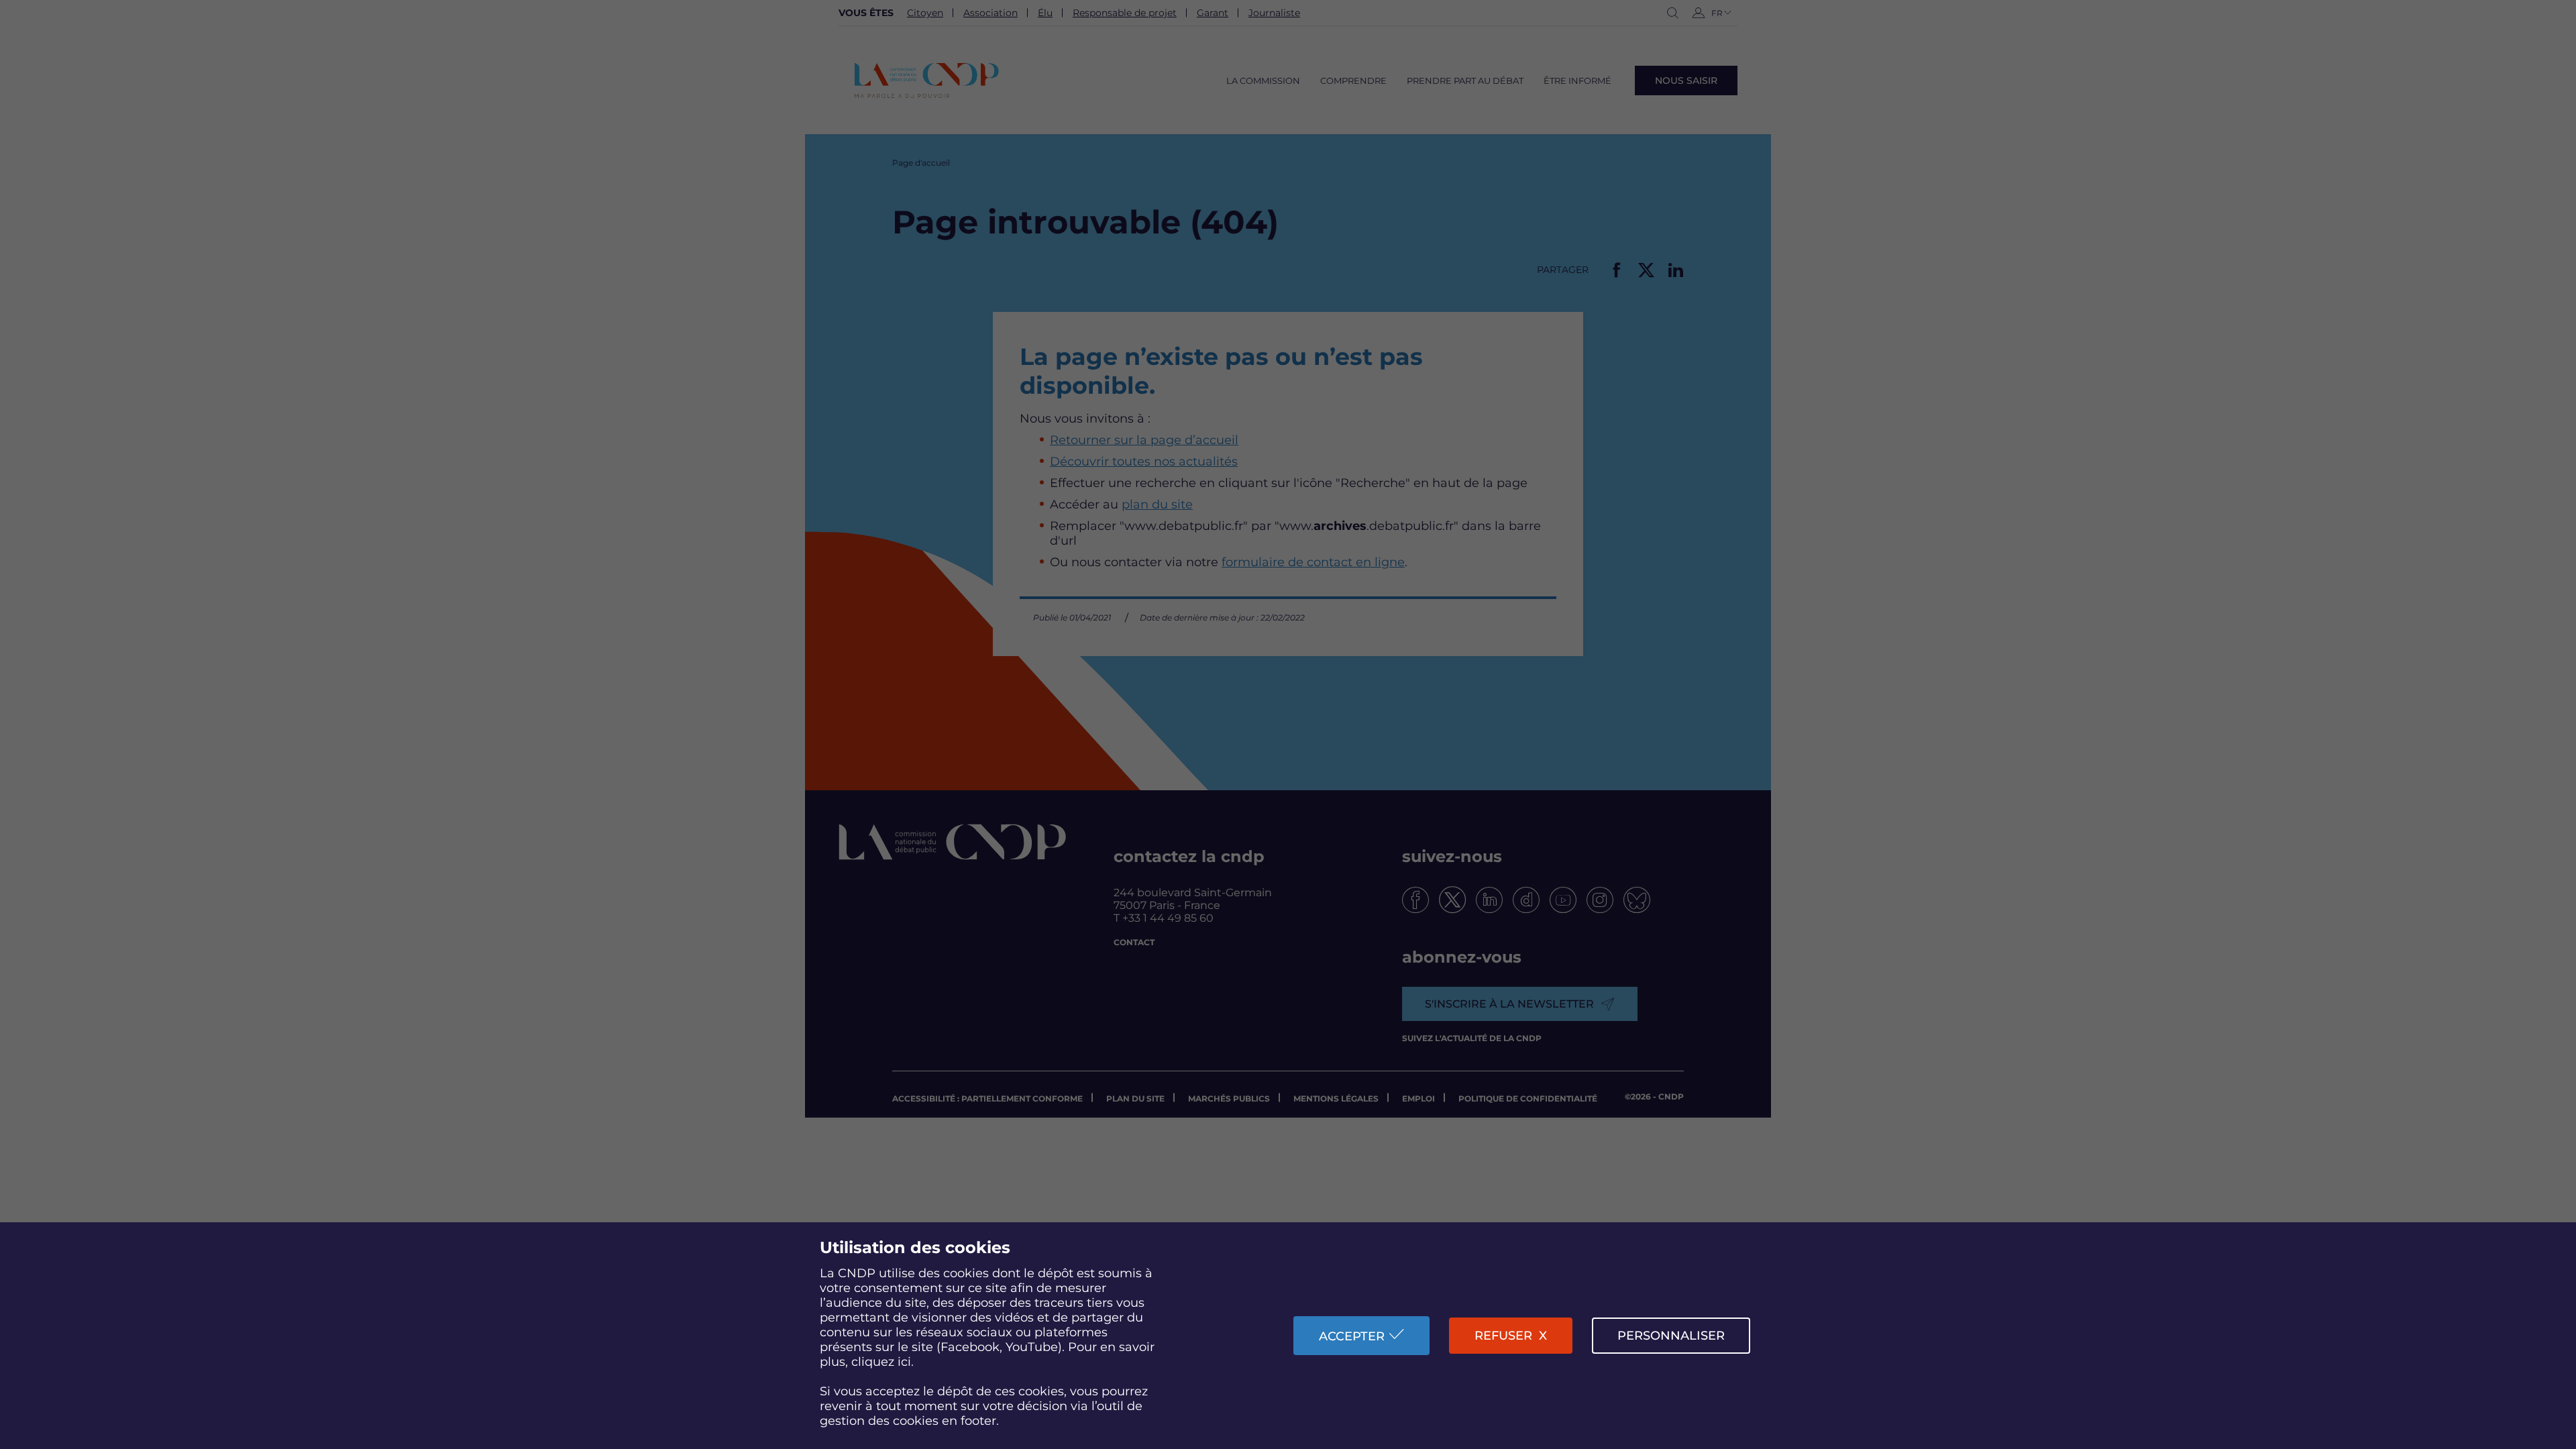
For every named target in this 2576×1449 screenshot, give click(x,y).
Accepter (1352, 1336)
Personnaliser (1671, 1336)
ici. (906, 1362)
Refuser (1503, 1336)
